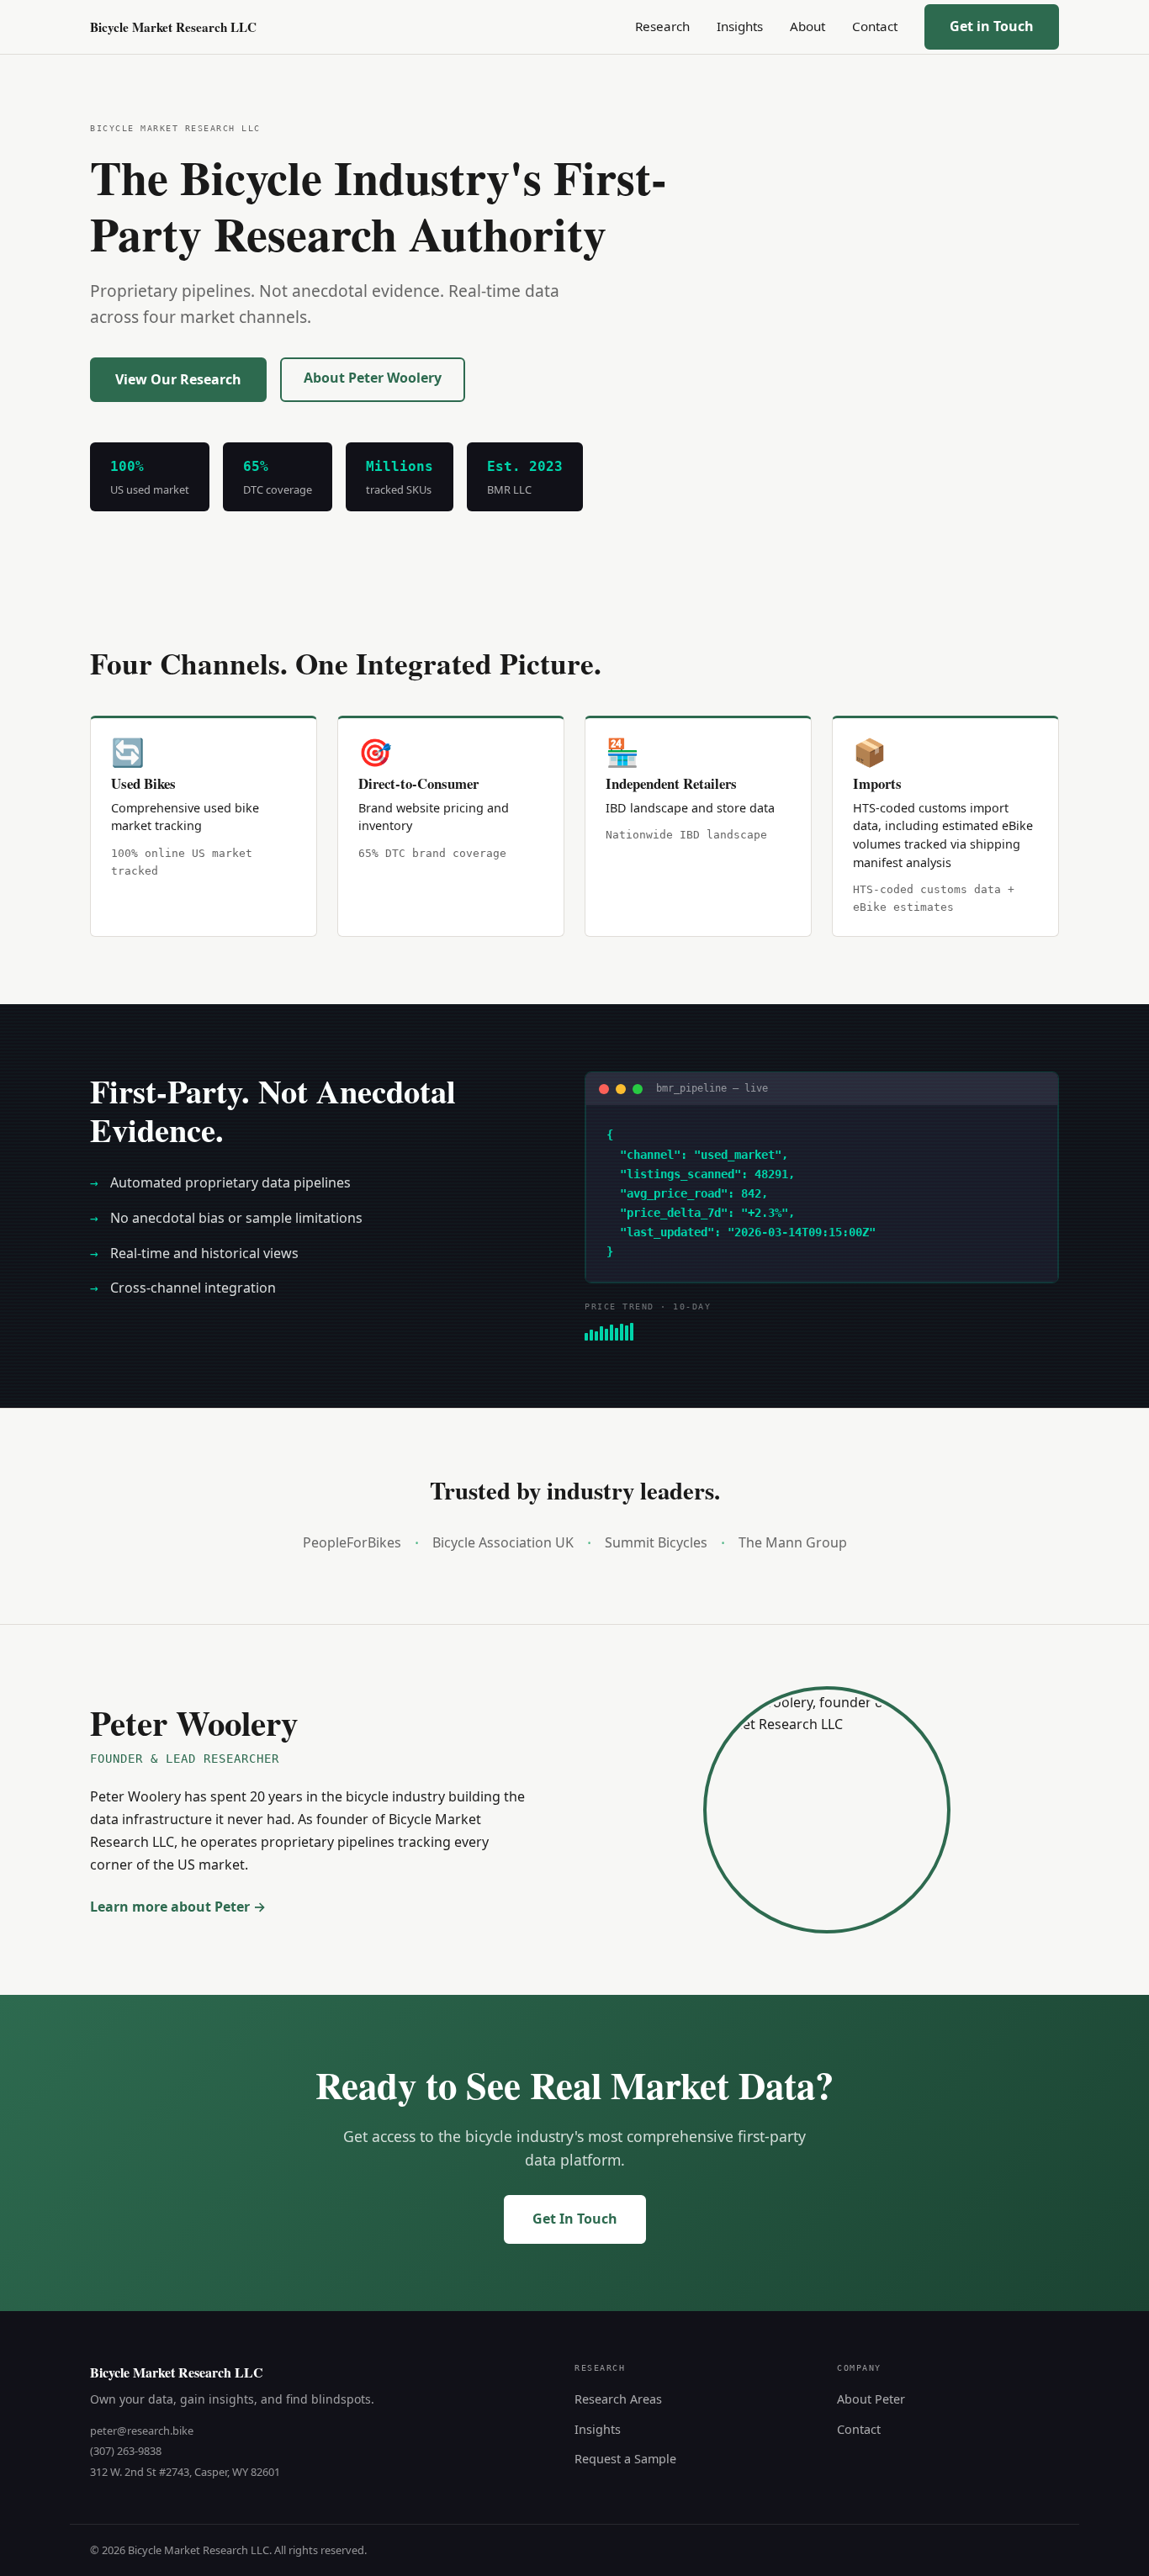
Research (662, 26)
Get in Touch (992, 26)
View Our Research (178, 379)
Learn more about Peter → (178, 1907)
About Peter (871, 2399)
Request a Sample (625, 2459)
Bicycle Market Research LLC (173, 27)
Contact (875, 26)
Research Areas (618, 2399)
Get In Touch (575, 2219)
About (807, 26)
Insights (740, 26)
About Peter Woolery (373, 378)
